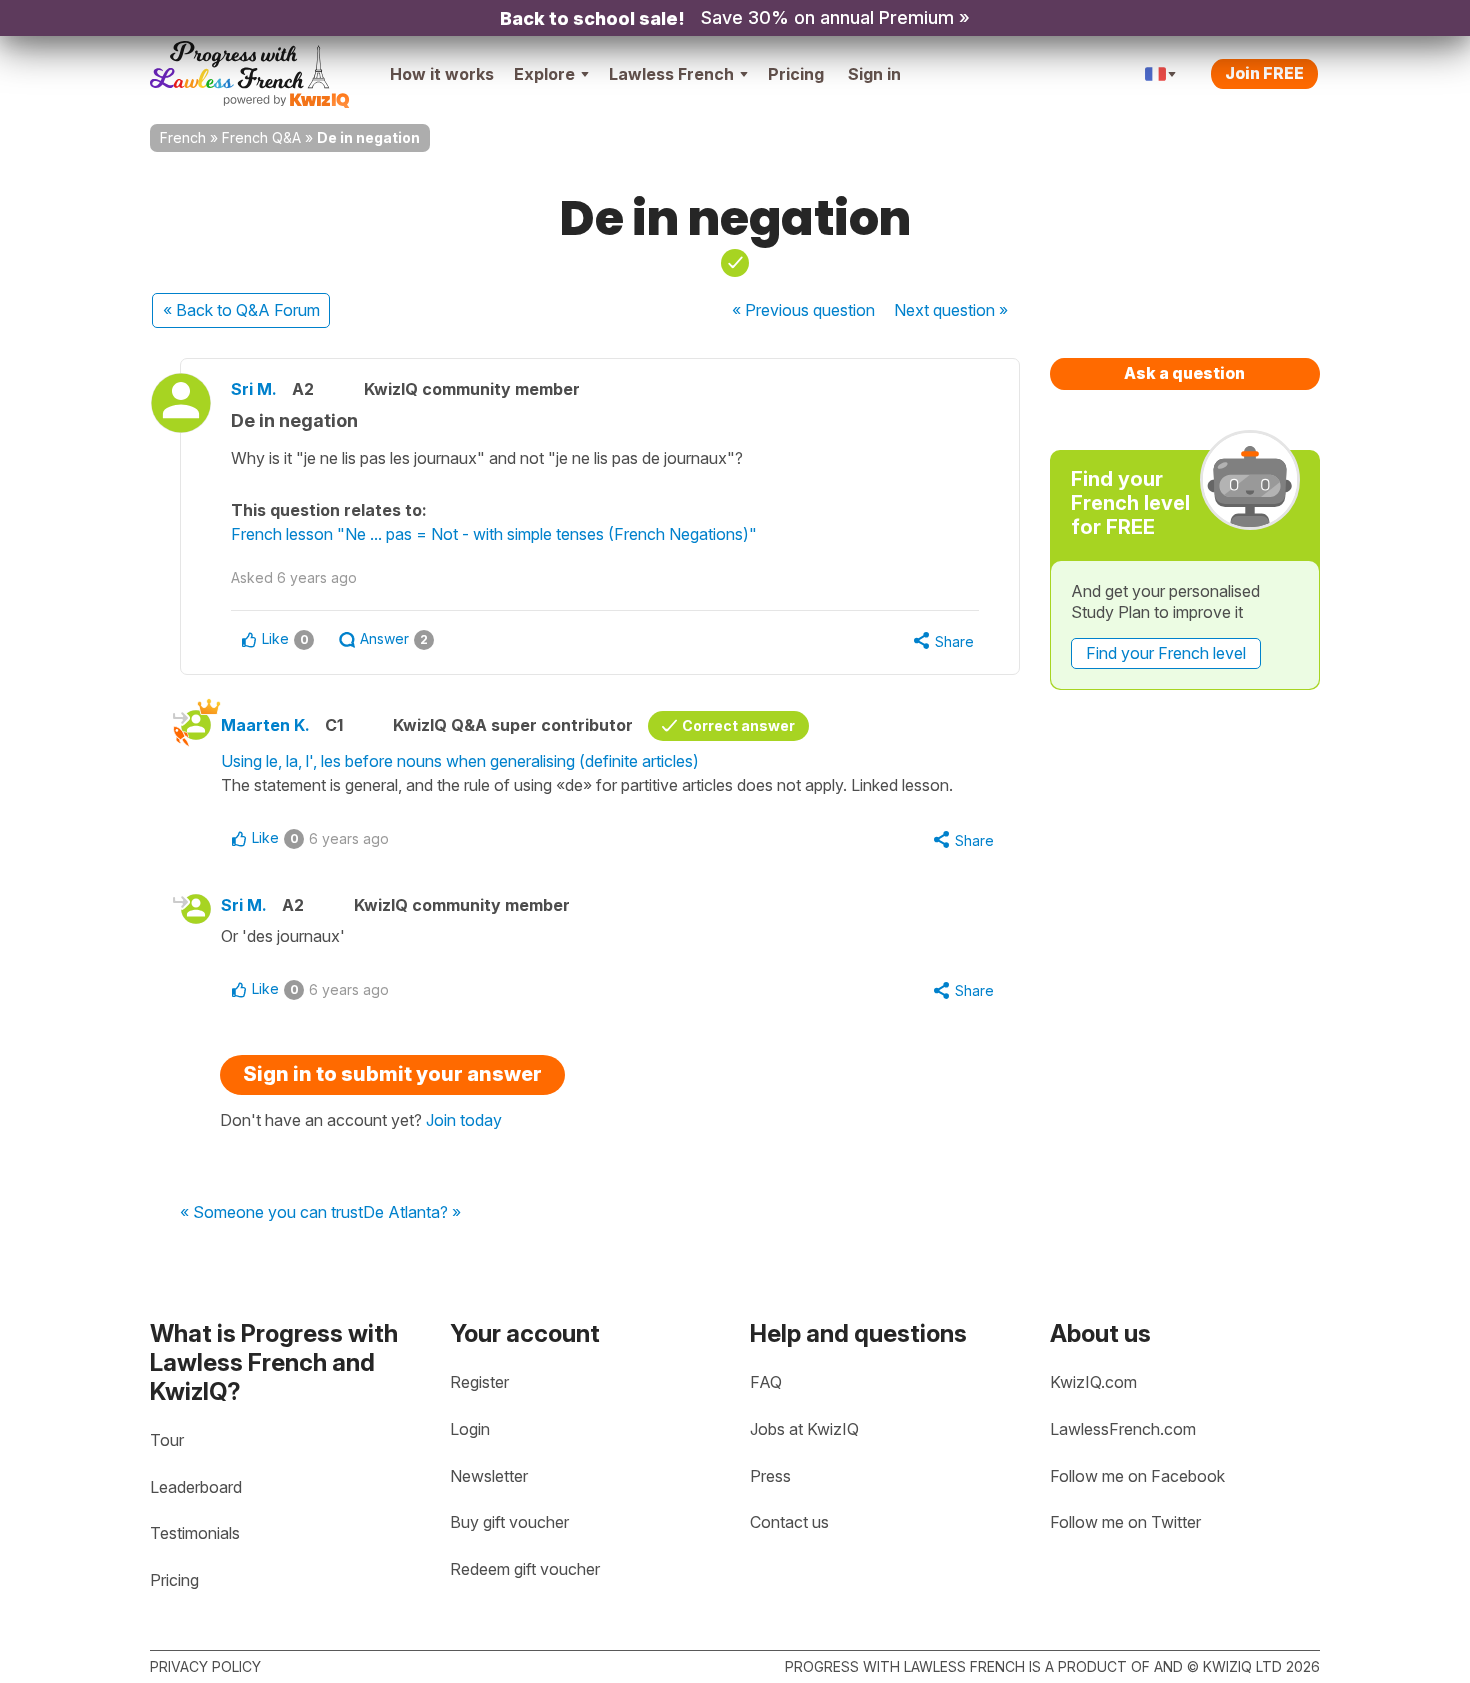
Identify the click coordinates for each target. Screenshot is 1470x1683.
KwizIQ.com (1093, 1382)
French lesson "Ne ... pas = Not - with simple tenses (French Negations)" (494, 534)
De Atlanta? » (412, 1213)
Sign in (874, 74)
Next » (951, 310)
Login (470, 1429)
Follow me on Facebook (1137, 1476)
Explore (544, 74)
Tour (167, 1440)
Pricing (796, 74)
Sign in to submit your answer (392, 1074)
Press (770, 1476)
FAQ (766, 1382)
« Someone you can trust (271, 1213)
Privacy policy (205, 1666)
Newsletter (489, 1476)
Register (479, 1382)
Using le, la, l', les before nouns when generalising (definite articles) (460, 761)
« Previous (803, 310)
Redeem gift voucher (525, 1569)
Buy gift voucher (509, 1522)
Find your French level (1166, 653)
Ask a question (1184, 373)
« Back (241, 310)
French (183, 137)
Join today (464, 1120)
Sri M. (254, 389)
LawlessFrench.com (1123, 1429)
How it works (442, 74)
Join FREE (1264, 73)
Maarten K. (265, 725)
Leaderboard (196, 1487)
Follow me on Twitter (1125, 1522)
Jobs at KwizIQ (804, 1429)
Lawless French (671, 74)
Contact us (789, 1522)
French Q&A (261, 137)
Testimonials (195, 1533)
